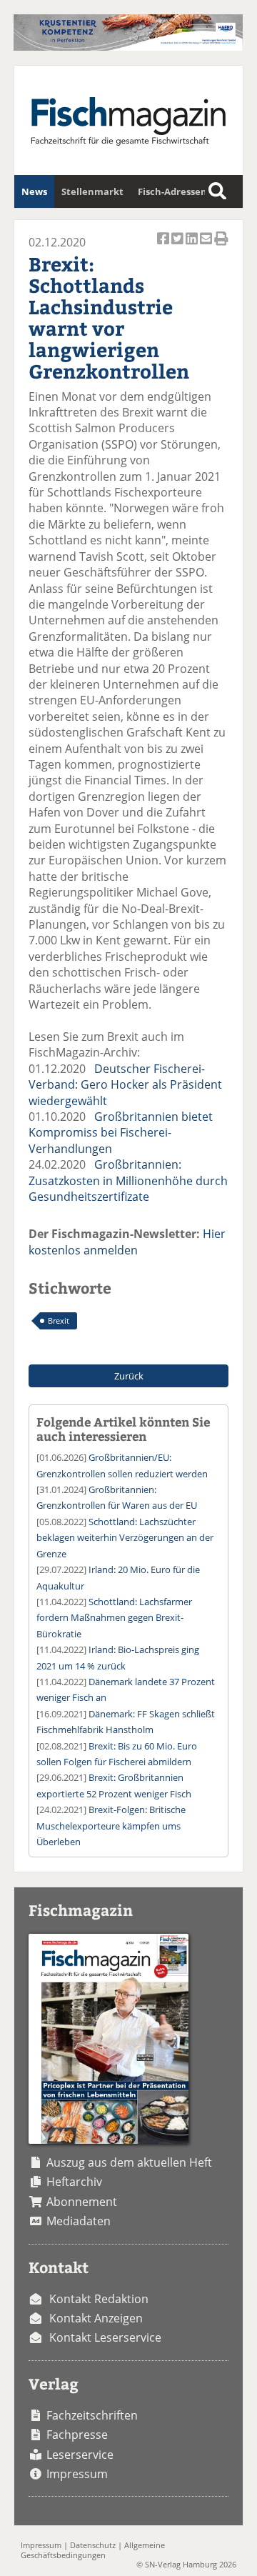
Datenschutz (93, 2545)
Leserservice (80, 2455)
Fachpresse (77, 2435)
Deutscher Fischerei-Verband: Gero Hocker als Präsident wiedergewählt (125, 1085)
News (34, 191)
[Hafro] (128, 46)
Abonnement (82, 2202)
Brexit (59, 1321)
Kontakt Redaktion (99, 2299)
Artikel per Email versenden (207, 246)
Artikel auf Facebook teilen (164, 246)
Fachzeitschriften (92, 2415)
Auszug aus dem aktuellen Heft (129, 2162)
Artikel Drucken (221, 246)
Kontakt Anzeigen (96, 2318)
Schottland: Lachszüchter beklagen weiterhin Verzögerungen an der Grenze (125, 1538)
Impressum (77, 2474)
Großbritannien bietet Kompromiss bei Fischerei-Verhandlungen (121, 1133)
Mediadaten (79, 2221)
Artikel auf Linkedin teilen (193, 246)
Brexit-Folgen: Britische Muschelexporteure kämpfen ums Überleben (111, 1826)
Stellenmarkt (92, 191)
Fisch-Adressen (172, 191)
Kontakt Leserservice (105, 2337)
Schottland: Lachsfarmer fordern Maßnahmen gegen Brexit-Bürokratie (114, 1618)
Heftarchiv (74, 2182)
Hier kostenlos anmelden (127, 1242)
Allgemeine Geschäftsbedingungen (93, 2550)
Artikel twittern (178, 246)
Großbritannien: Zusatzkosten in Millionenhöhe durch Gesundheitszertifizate (128, 1180)
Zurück (129, 1376)
